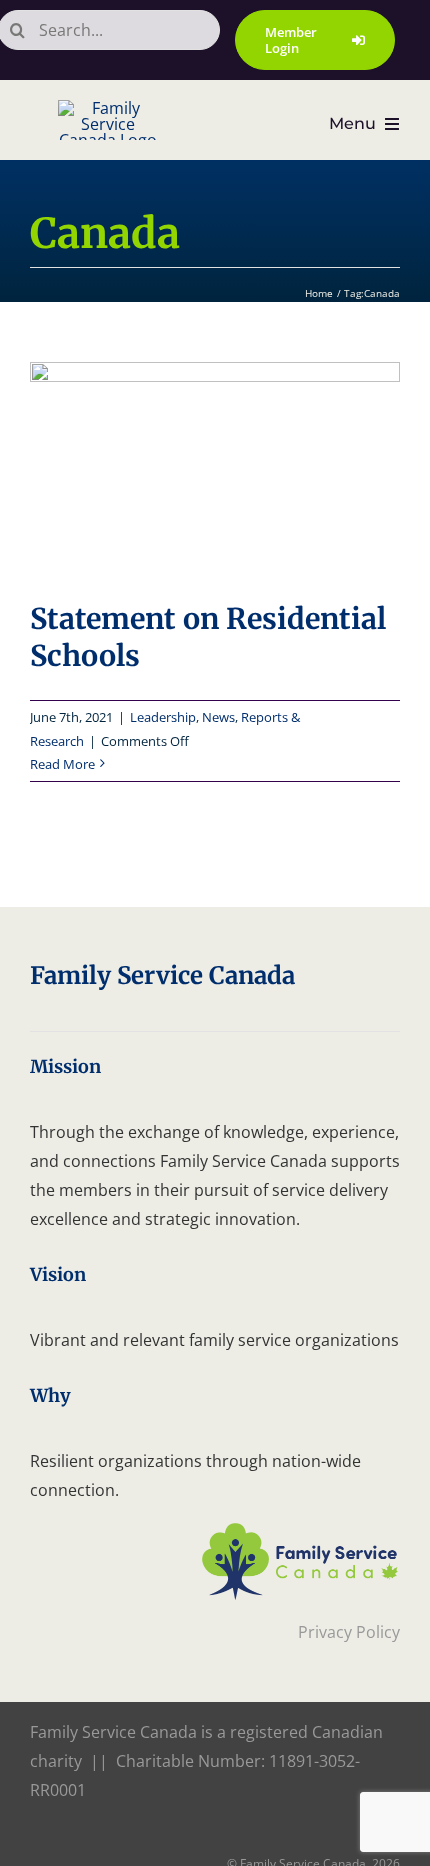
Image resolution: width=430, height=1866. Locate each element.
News (218, 717)
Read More (62, 764)
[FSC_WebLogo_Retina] (300, 1529)
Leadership (163, 717)
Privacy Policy (349, 1632)
